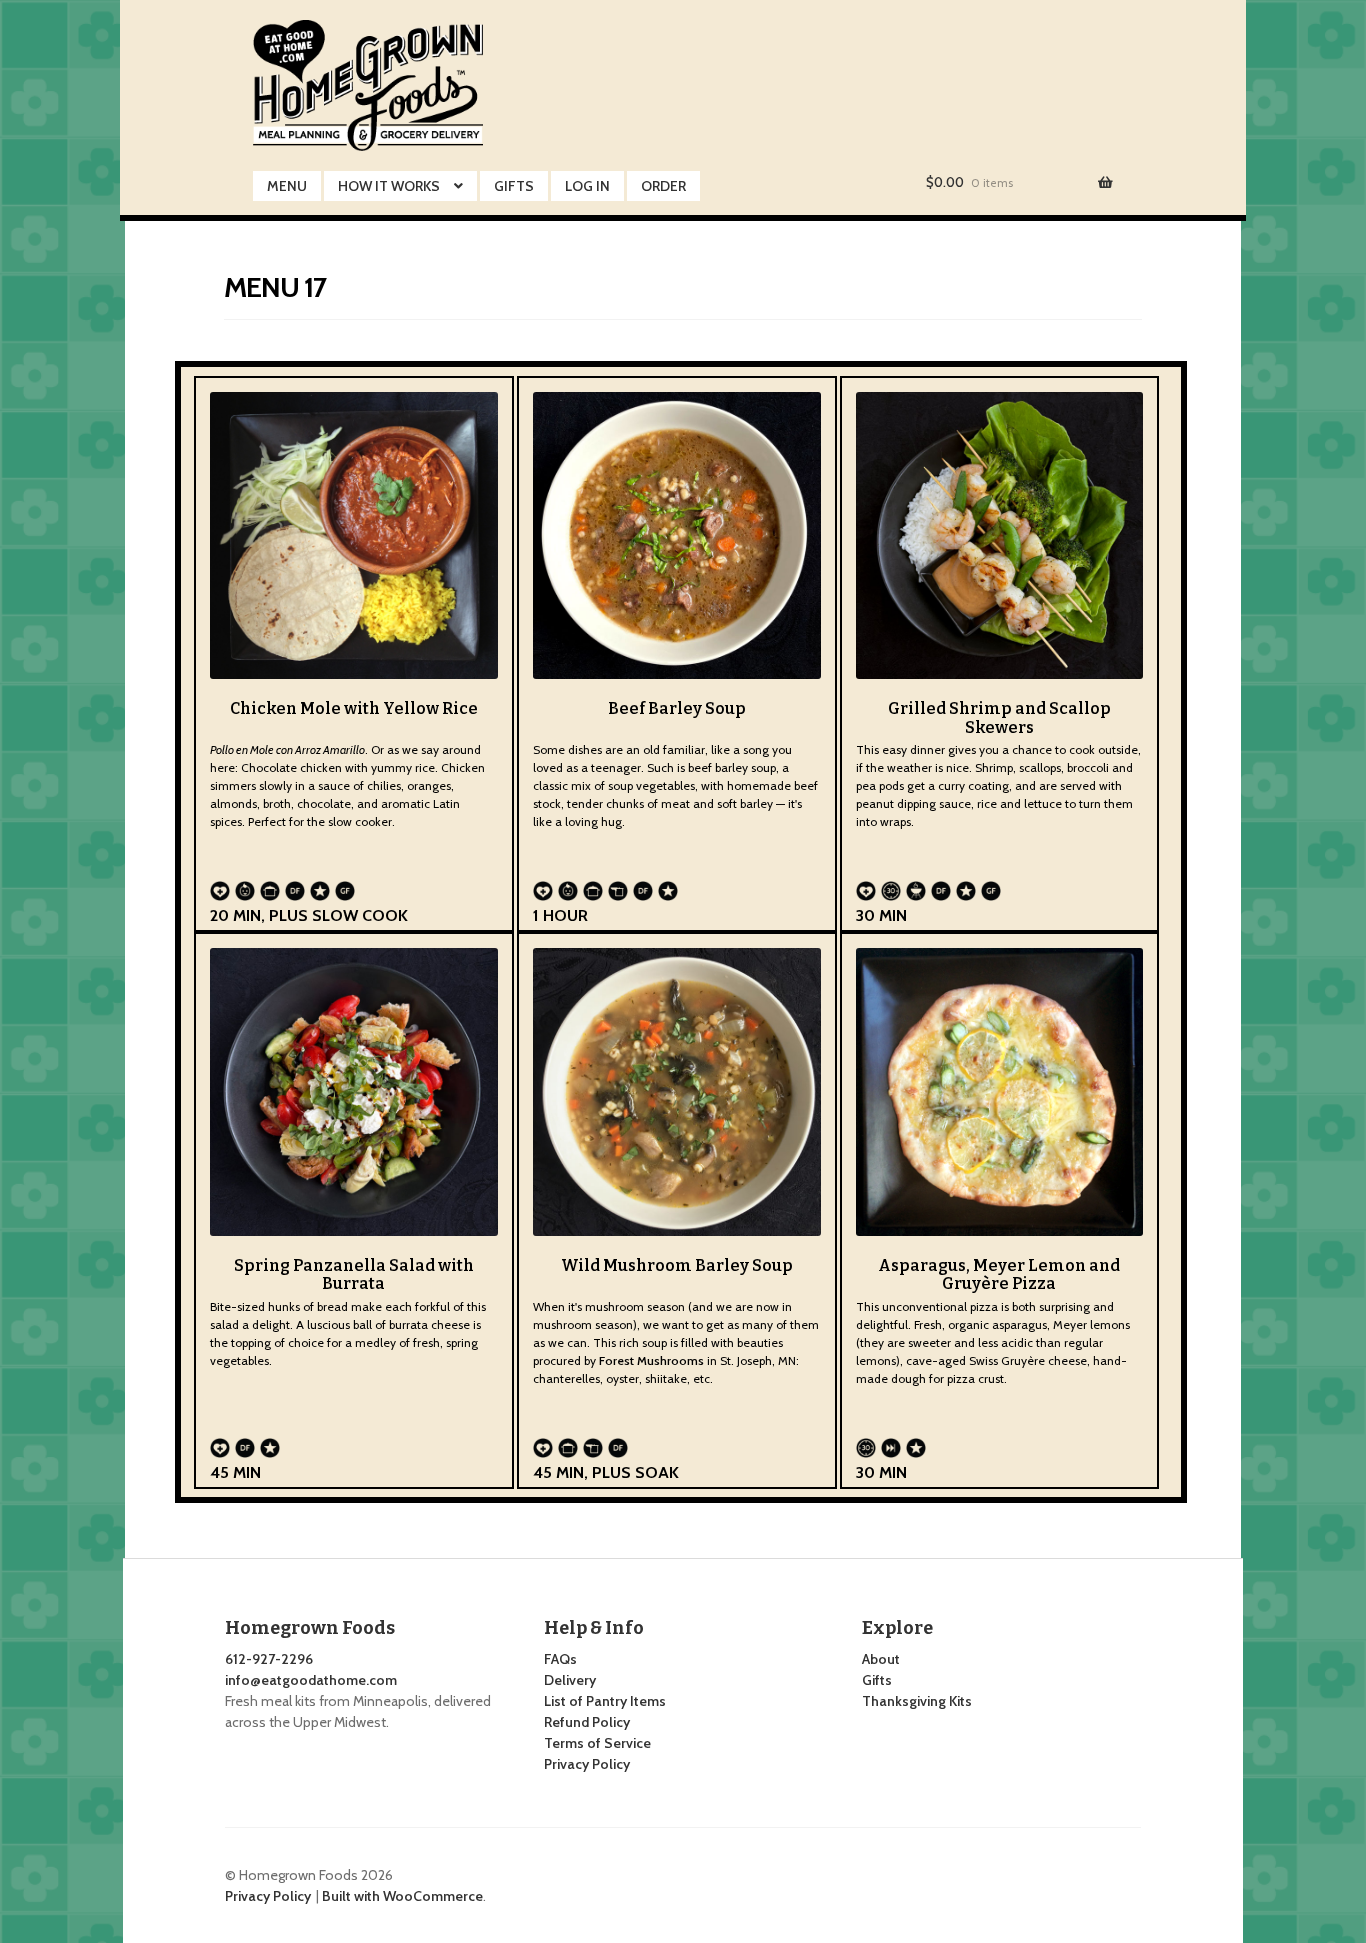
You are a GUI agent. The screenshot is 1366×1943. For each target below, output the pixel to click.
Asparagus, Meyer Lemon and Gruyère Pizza (999, 1274)
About (881, 1659)
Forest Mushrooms (653, 1360)
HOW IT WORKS (389, 186)
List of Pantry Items (605, 1701)
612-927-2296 (269, 1659)
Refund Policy (587, 1722)
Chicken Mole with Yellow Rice (354, 708)
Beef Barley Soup (677, 708)
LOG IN (587, 186)
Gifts (877, 1680)
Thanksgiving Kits (917, 1701)
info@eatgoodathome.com (311, 1680)
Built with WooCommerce (402, 1896)
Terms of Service (597, 1743)
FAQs (560, 1659)
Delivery (570, 1680)
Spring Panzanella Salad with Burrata (354, 1274)
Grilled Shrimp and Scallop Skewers (999, 717)
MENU (287, 186)
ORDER (663, 186)
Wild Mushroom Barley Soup (677, 1265)
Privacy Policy (587, 1764)
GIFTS (514, 186)
